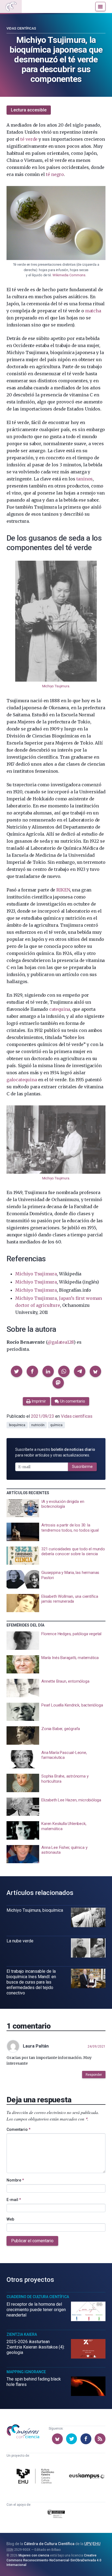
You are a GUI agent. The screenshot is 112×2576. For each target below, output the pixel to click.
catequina (60, 1009)
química (56, 1425)
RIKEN (63, 890)
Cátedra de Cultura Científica (49, 2544)
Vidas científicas (21, 28)
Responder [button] (94, 2075)
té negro (55, 174)
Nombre (15, 2180)
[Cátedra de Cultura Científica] (36, 2477)
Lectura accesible (29, 110)
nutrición (38, 1425)
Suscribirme (82, 1467)
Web (10, 2219)
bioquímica (17, 1425)
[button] (17, 1371)
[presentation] (56, 1508)
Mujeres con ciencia (34, 2555)
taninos (85, 479)
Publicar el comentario (32, 2241)
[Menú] (100, 7)
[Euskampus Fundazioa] (87, 2477)
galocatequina (22, 1080)
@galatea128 (60, 1342)
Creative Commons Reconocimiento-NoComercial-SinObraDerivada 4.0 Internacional (54, 2560)
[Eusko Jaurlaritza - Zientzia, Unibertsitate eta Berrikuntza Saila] (56, 2515)
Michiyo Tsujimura (56, 686)
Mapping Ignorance (26, 2372)
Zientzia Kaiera (22, 2334)
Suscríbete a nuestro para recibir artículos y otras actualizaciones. (55, 1452)
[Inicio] (11, 7)
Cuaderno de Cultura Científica (38, 2297)
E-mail (14, 2200)
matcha (93, 311)
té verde (29, 139)
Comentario (18, 2129)
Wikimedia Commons (69, 275)
